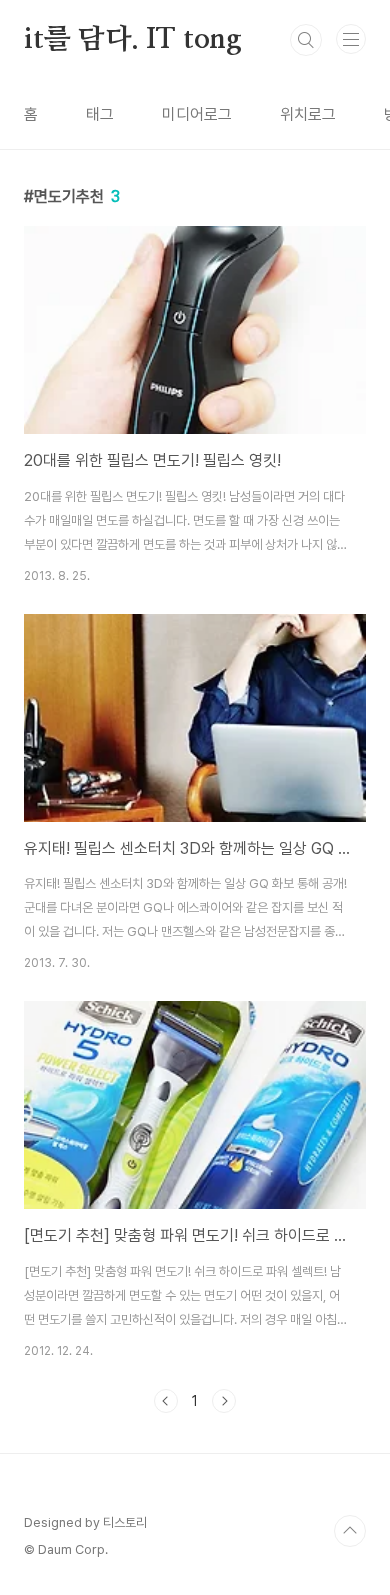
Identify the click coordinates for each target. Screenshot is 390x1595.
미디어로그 (197, 114)
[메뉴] (351, 39)
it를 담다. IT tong (133, 40)
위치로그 (308, 114)
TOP (350, 1531)
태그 (100, 114)
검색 (306, 40)
